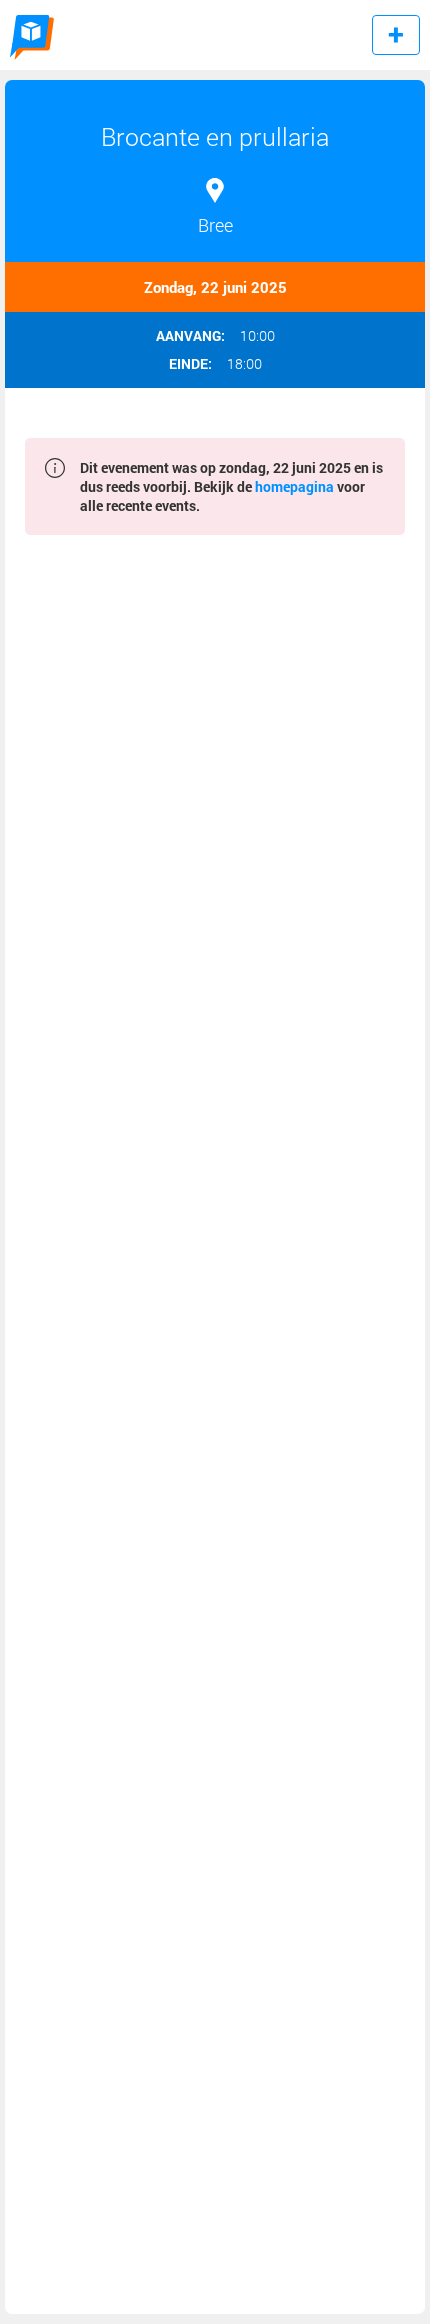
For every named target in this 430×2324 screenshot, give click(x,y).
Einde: (190, 364)
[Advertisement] (215, 1429)
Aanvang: (190, 336)
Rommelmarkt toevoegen (396, 35)
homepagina (294, 486)
